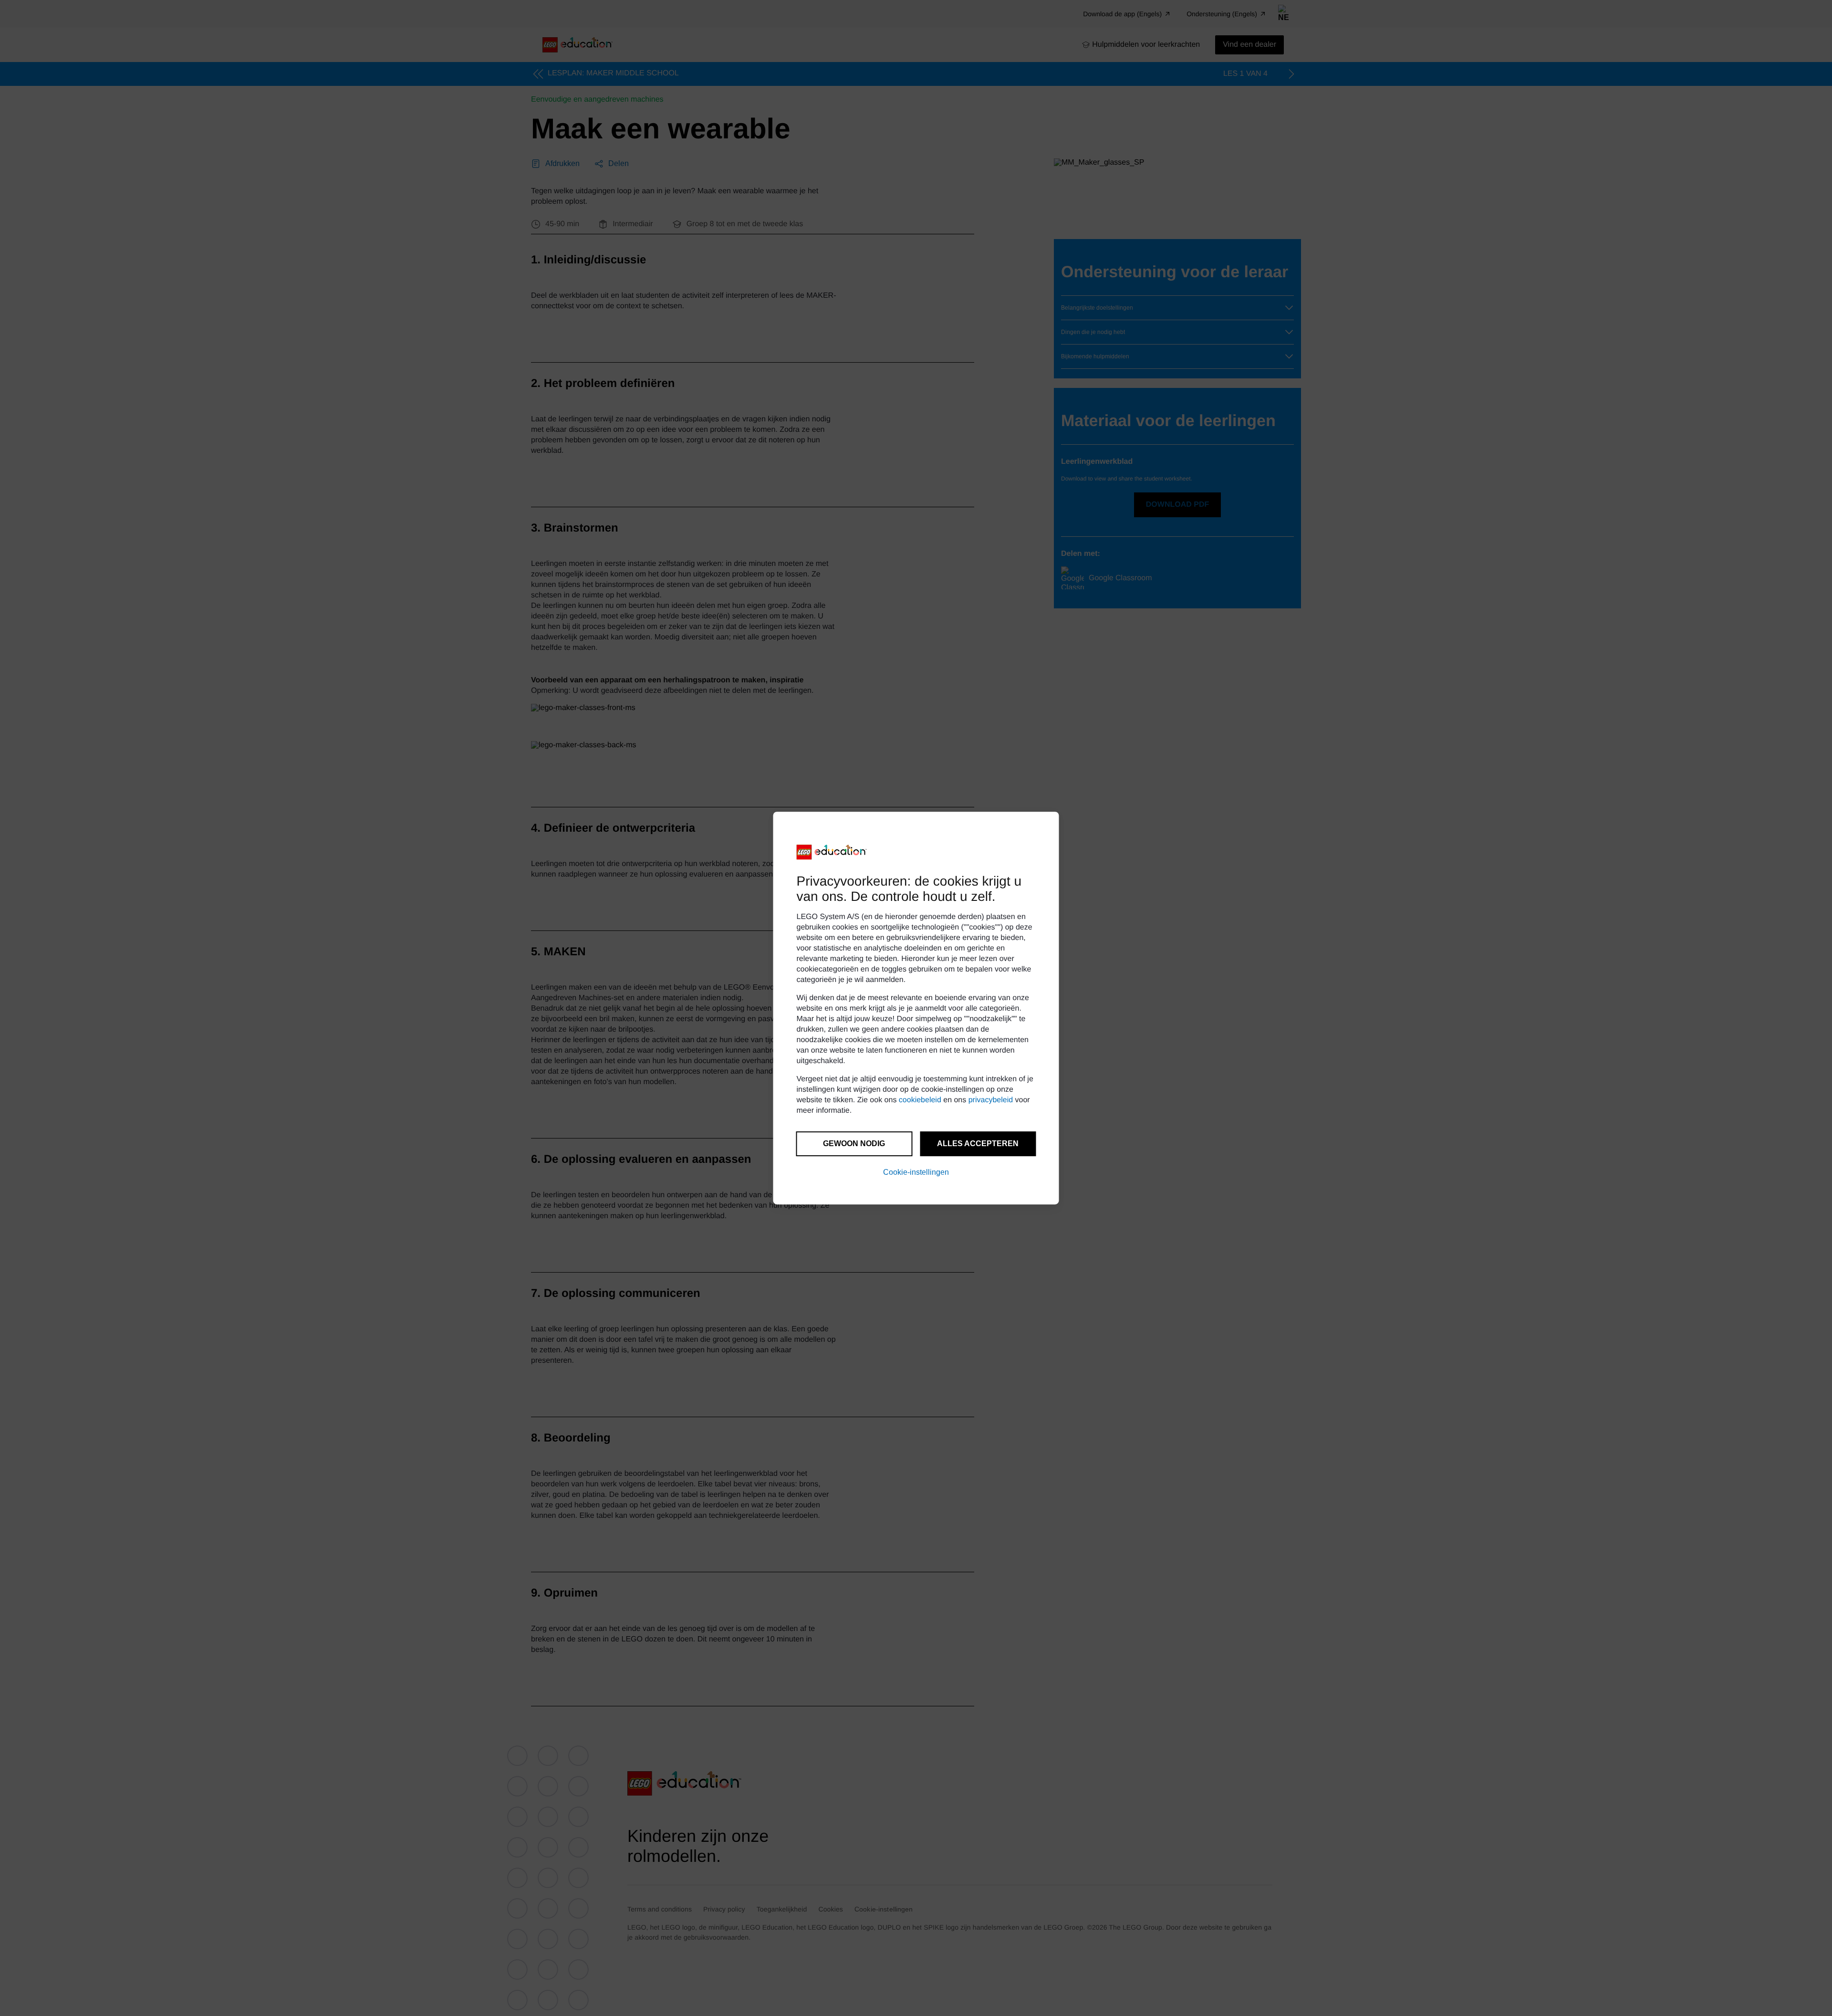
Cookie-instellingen (916, 1172)
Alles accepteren (978, 1144)
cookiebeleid (920, 1100)
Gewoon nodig (854, 1144)
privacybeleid (991, 1100)
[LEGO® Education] (832, 852)
